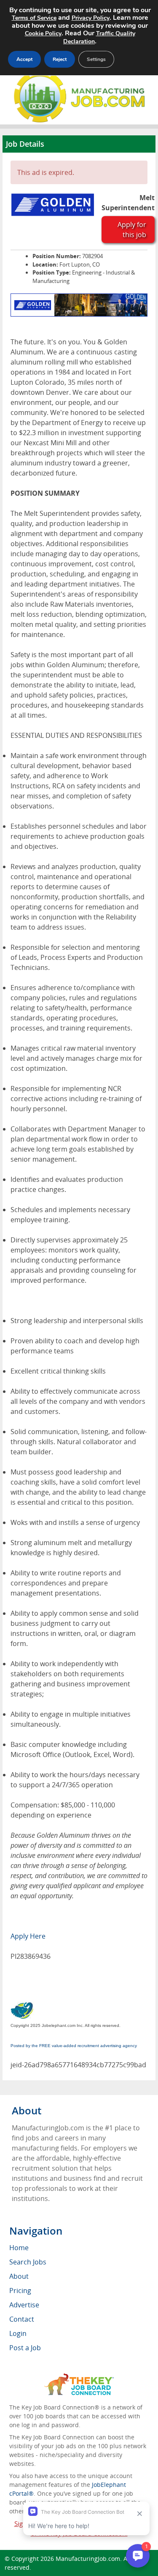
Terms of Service (34, 18)
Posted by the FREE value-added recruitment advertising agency (74, 2046)
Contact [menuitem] (22, 2319)
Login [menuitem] (18, 2333)
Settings (96, 59)
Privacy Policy (91, 18)
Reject (60, 59)
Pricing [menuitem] (20, 2291)
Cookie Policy (43, 33)
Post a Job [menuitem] (25, 2348)
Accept (24, 59)
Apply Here (28, 1936)
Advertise (24, 2305)
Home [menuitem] (19, 2248)
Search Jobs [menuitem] (28, 2262)
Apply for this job (132, 230)
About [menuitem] (19, 2276)
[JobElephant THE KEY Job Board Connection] (79, 2377)
